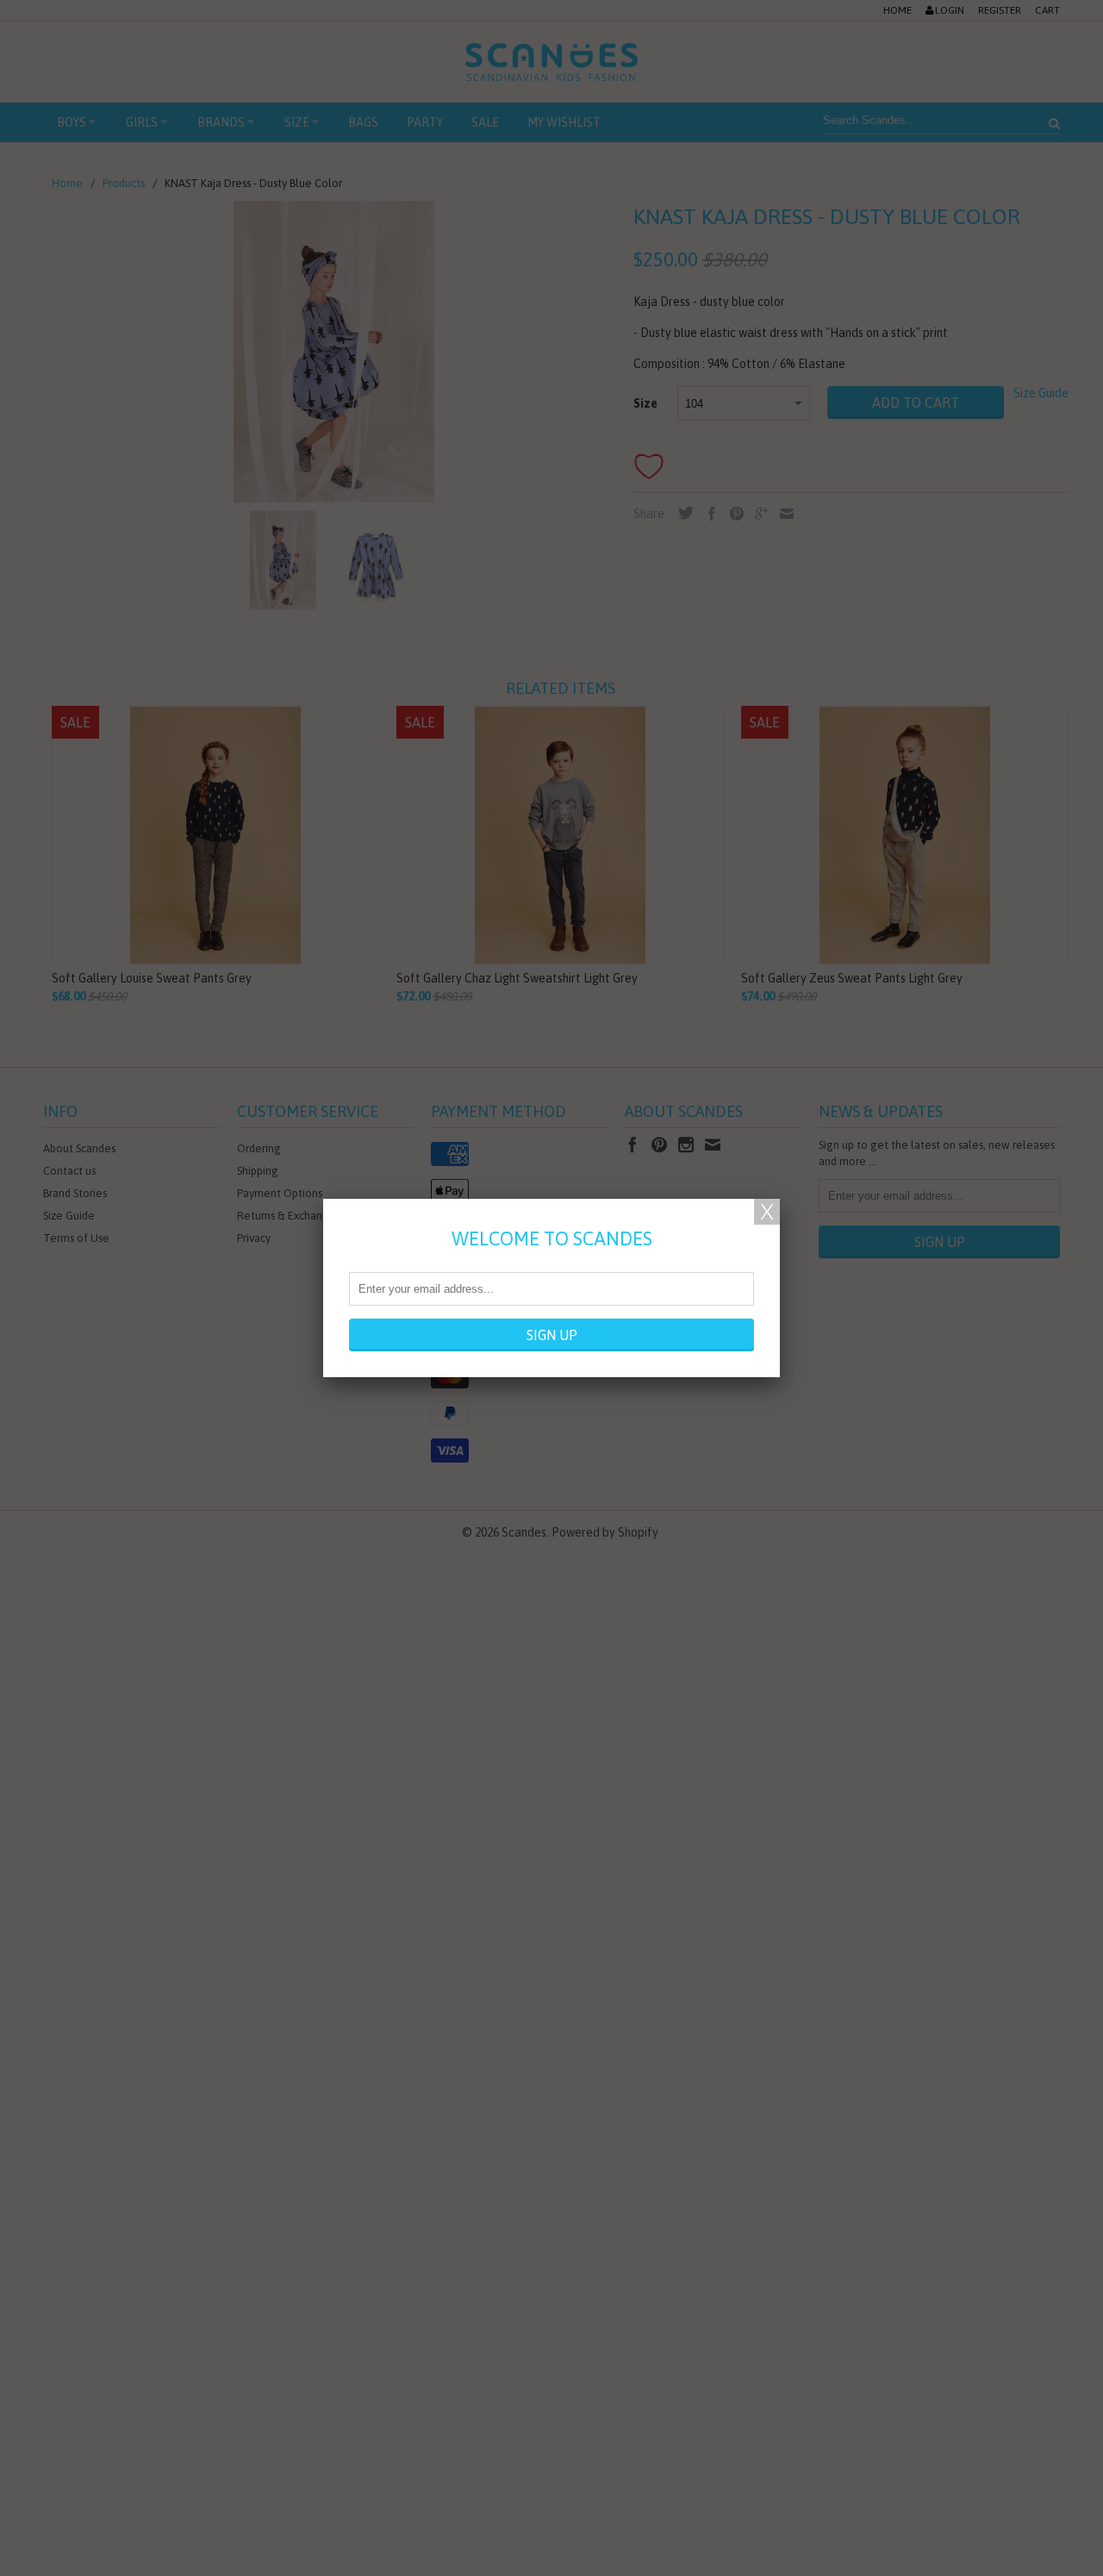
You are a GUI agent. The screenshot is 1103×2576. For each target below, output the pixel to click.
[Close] (767, 1212)
